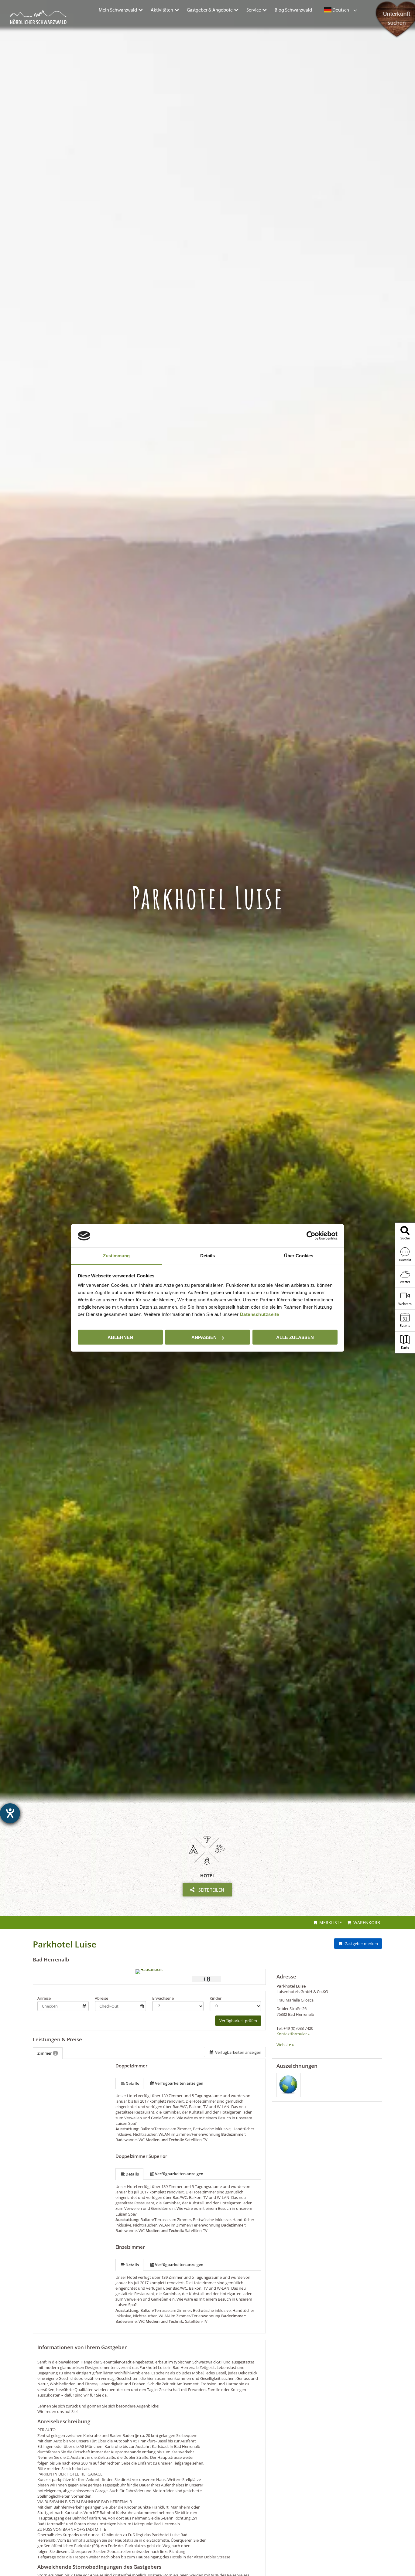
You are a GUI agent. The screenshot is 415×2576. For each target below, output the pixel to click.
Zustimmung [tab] (117, 1256)
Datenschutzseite (260, 1314)
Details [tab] (208, 1256)
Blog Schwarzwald (293, 10)
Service (254, 10)
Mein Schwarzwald (118, 10)
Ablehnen (120, 1337)
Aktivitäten (162, 10)
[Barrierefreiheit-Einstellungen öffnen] (10, 1813)
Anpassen (204, 1337)
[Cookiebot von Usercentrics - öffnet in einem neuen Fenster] (311, 1236)
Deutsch (340, 10)
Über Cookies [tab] (299, 1256)
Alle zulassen (295, 1337)
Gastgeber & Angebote (210, 10)
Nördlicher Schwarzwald (32, 25)
